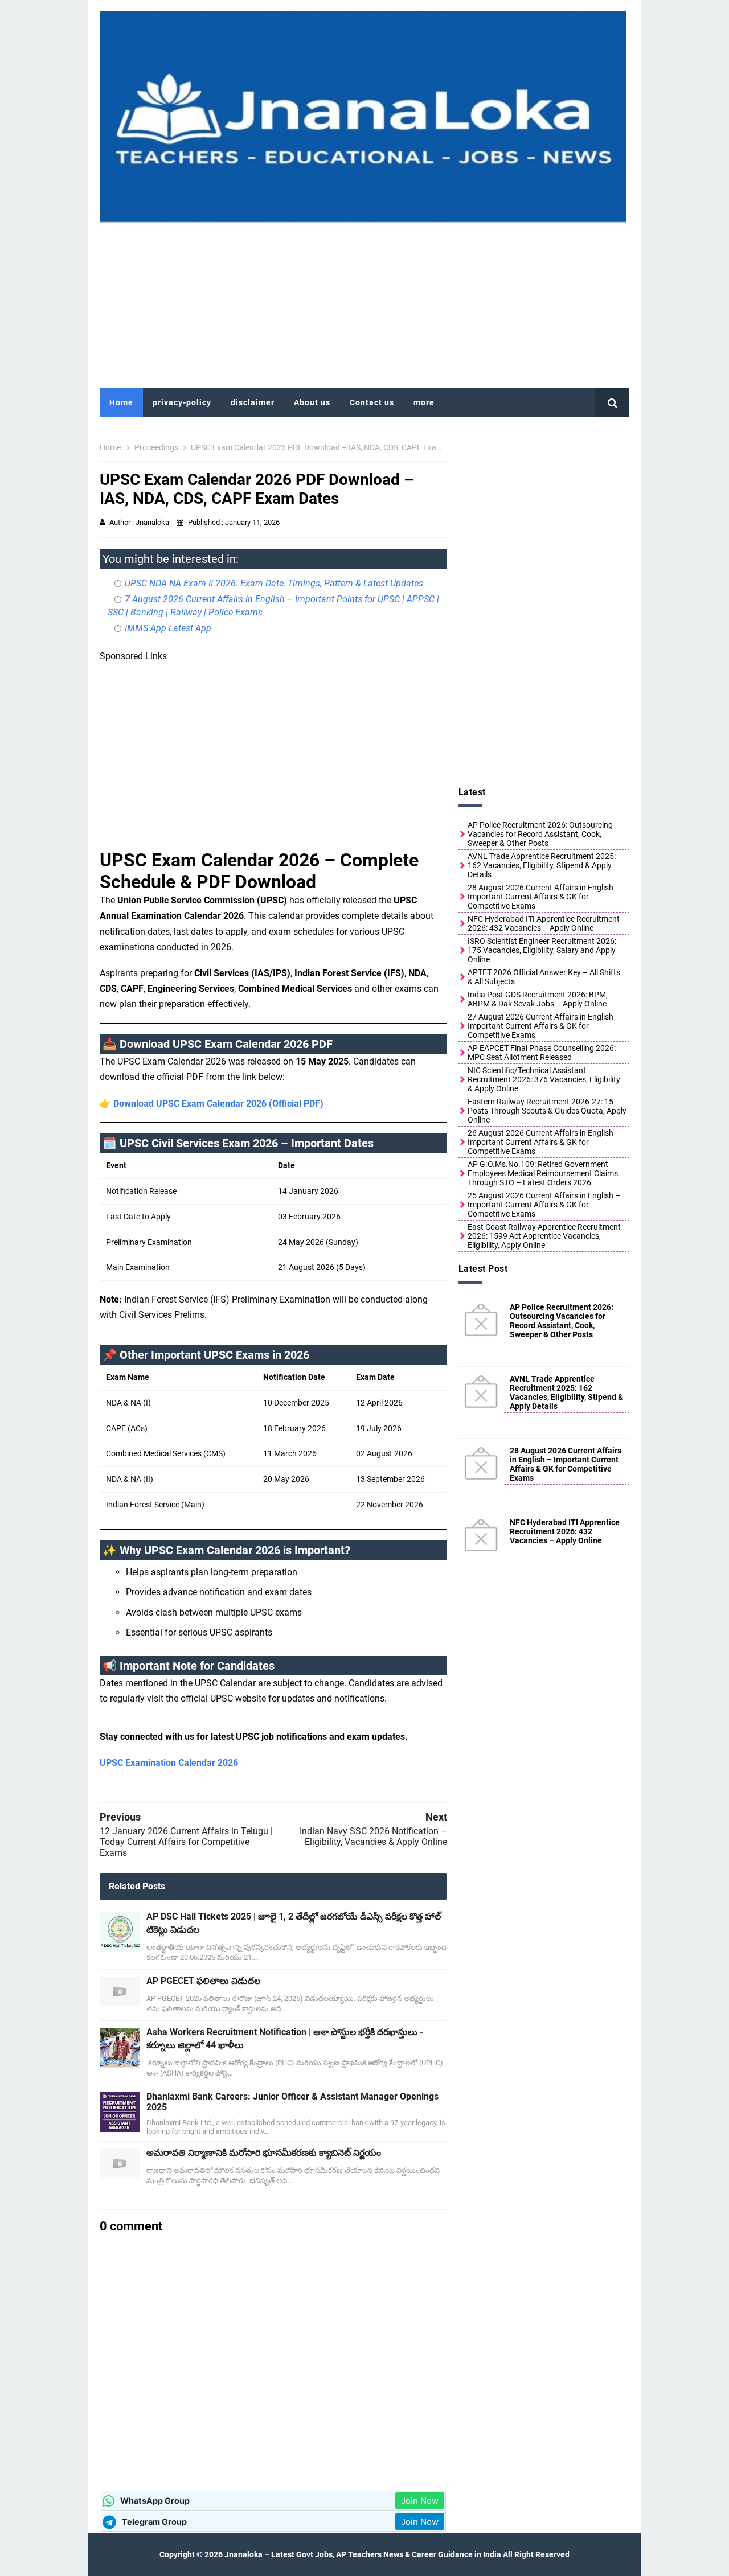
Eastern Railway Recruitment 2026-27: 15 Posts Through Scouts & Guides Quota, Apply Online (547, 1111)
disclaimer (253, 402)
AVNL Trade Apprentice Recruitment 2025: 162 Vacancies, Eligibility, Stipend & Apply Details (542, 865)
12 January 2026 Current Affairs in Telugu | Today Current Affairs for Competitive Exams (186, 1842)
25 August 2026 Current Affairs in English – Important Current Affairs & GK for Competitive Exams (544, 1205)
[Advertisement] (364, 303)
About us (312, 402)
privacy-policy (182, 402)
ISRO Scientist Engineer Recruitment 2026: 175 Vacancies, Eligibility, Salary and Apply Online (542, 950)
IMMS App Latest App (168, 628)
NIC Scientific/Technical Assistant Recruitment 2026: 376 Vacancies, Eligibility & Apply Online (544, 1079)
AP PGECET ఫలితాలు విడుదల (203, 1981)
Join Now (420, 2501)
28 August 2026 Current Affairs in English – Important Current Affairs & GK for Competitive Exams (544, 897)
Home (121, 402)
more (424, 402)
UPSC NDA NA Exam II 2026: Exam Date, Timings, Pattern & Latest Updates (274, 583)
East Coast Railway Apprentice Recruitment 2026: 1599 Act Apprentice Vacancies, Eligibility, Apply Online (544, 1236)
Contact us (372, 402)
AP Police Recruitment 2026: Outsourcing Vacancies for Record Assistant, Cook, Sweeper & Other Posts (540, 834)
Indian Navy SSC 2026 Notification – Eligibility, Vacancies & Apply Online (373, 1837)
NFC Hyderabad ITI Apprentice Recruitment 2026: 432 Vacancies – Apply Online (544, 923)
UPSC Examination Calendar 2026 (169, 1763)
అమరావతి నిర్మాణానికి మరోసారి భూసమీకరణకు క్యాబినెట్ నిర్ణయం (264, 2153)
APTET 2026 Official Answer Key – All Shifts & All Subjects (544, 977)
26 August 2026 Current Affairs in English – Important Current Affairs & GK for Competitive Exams (544, 1142)
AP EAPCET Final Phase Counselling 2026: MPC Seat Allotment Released (542, 1053)
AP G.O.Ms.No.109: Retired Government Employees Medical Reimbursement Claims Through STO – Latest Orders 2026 (543, 1173)
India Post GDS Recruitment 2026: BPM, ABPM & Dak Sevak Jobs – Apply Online (538, 999)
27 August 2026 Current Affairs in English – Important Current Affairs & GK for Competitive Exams (544, 1026)
